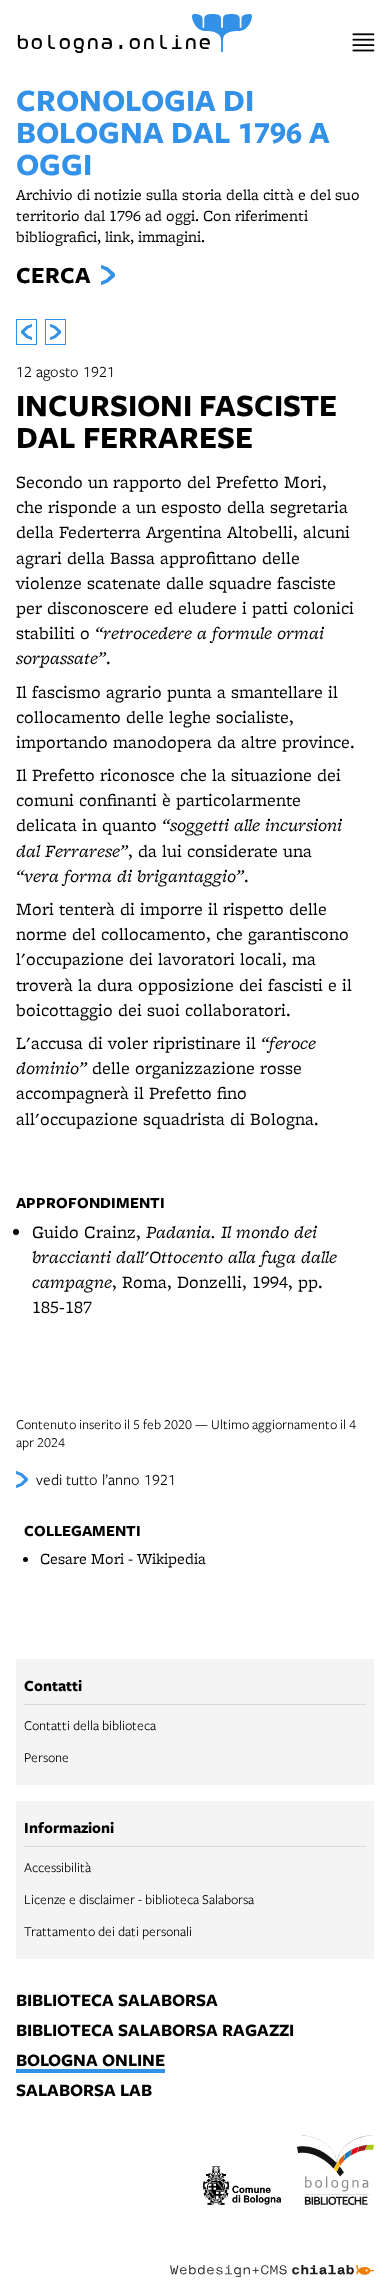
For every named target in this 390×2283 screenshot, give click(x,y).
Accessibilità (57, 1867)
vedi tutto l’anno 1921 (106, 1479)
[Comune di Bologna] (242, 2188)
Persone (46, 1757)
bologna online (90, 2061)
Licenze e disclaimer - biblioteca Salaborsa (139, 1899)
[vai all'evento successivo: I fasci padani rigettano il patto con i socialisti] (55, 332)
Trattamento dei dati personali (108, 1931)
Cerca (53, 275)
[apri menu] (363, 42)
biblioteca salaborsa (117, 2001)
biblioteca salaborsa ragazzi (155, 2031)
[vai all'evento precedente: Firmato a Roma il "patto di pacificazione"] (26, 332)
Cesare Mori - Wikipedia (123, 1558)
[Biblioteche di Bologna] (336, 2173)
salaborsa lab (84, 2091)
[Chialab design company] (272, 2255)
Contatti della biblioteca (90, 1725)
